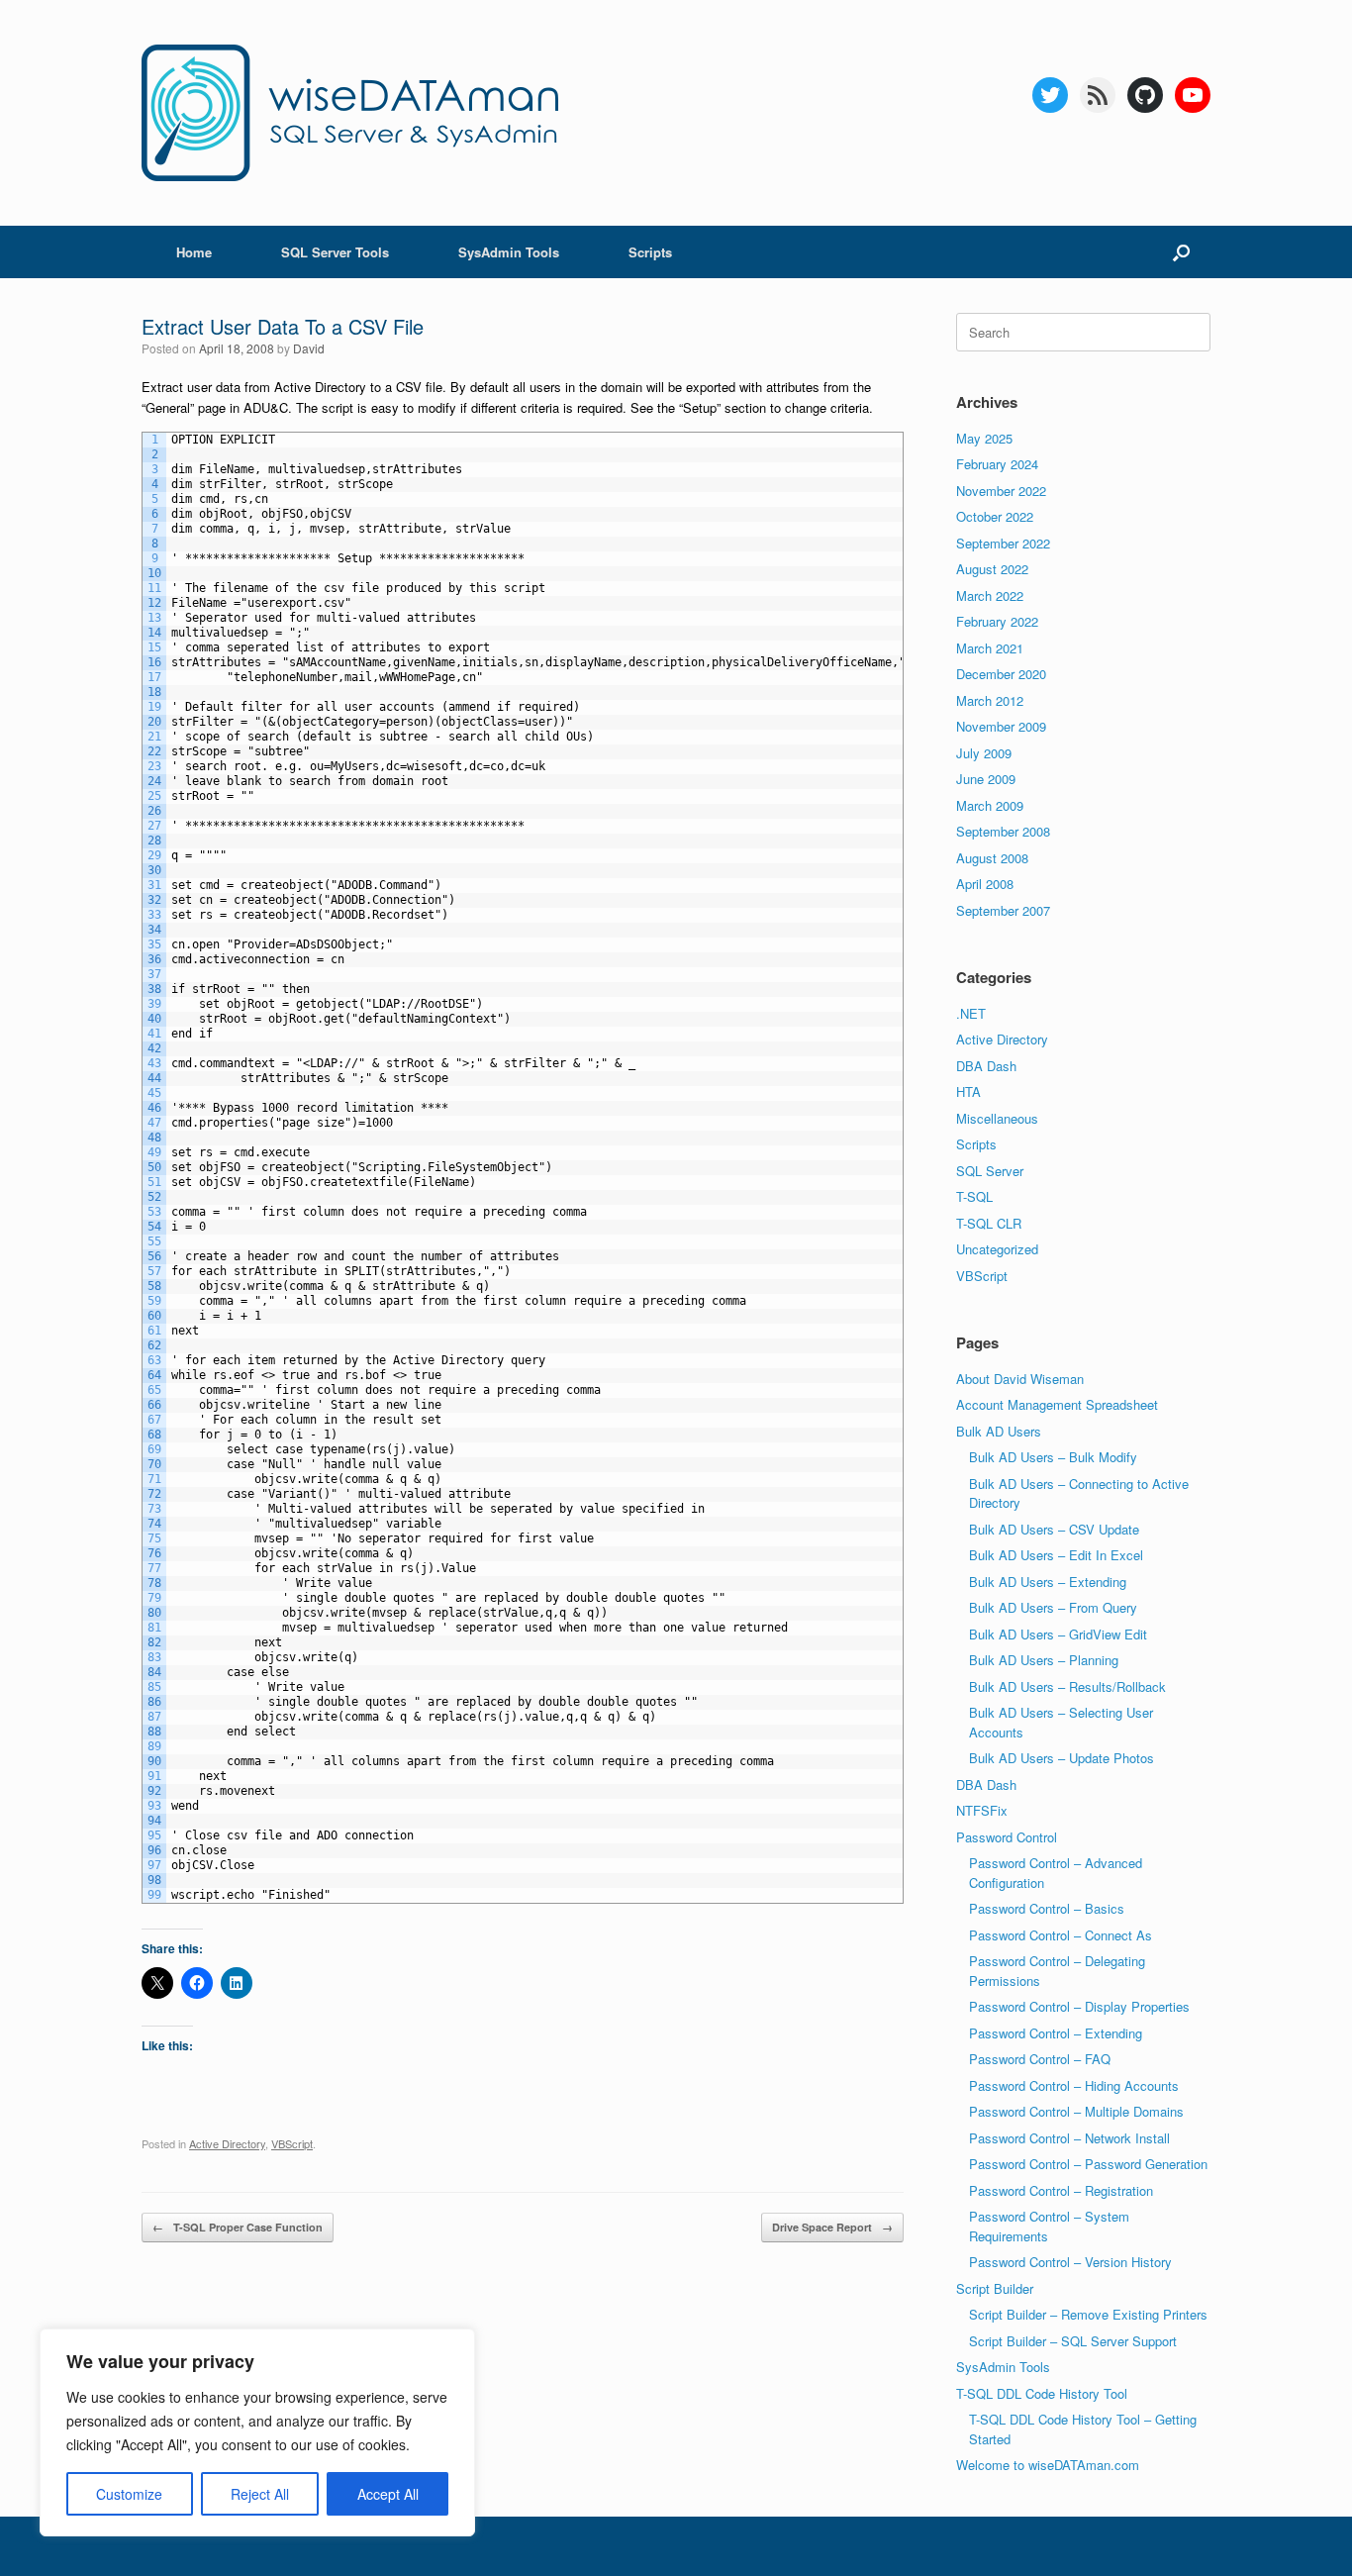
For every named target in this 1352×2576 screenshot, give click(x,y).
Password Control (1007, 1837)
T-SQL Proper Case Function (238, 2227)
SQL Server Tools (335, 252)
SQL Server (990, 1171)
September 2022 (1003, 543)
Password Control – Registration (1061, 2190)
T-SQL (974, 1196)
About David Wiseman (1020, 1379)
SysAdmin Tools (509, 252)
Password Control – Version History (1070, 2262)
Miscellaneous (997, 1118)
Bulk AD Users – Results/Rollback (1067, 1686)
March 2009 (990, 805)
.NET (971, 1013)
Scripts (650, 252)
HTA (968, 1091)
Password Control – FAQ (1040, 2059)
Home (194, 252)
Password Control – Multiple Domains (1076, 2111)
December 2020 (1001, 674)
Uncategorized (997, 1249)
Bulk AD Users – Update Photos (1062, 1758)
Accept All (388, 2494)
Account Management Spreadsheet (1057, 1404)
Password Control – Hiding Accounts (1074, 2085)
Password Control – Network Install (1069, 2138)
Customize (129, 2494)
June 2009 (986, 779)
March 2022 (990, 595)
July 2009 (984, 753)
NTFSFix (982, 1810)
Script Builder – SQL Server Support (1073, 2341)
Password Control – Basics (1047, 1908)
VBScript (292, 2143)
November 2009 (1001, 726)
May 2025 (984, 438)
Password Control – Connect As (1061, 1935)
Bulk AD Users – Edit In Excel (1056, 1555)
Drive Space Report (832, 2227)
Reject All (260, 2494)
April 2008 (985, 884)
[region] (257, 2432)
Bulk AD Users (999, 1431)
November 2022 (1001, 491)
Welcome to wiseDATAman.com (1048, 2465)
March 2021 (990, 648)
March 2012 (990, 700)
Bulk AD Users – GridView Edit (1058, 1634)
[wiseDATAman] (350, 113)
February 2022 (997, 621)
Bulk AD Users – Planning (1044, 1660)
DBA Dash (986, 1066)
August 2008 (992, 858)
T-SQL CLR (989, 1223)
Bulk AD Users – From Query (1053, 1607)
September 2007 (1003, 910)
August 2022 (992, 569)
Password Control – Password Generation (1088, 2164)
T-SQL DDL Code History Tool (1042, 2393)
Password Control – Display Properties (1079, 2006)
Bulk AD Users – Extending (1048, 1582)
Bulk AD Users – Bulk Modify (1053, 1457)
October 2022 (995, 516)
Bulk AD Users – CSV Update (1054, 1529)
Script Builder (995, 2288)
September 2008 (1003, 831)
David (309, 348)
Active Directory (227, 2143)
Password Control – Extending (1056, 2033)
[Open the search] (1181, 252)
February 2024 (997, 464)
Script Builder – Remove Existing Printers (1088, 2314)
